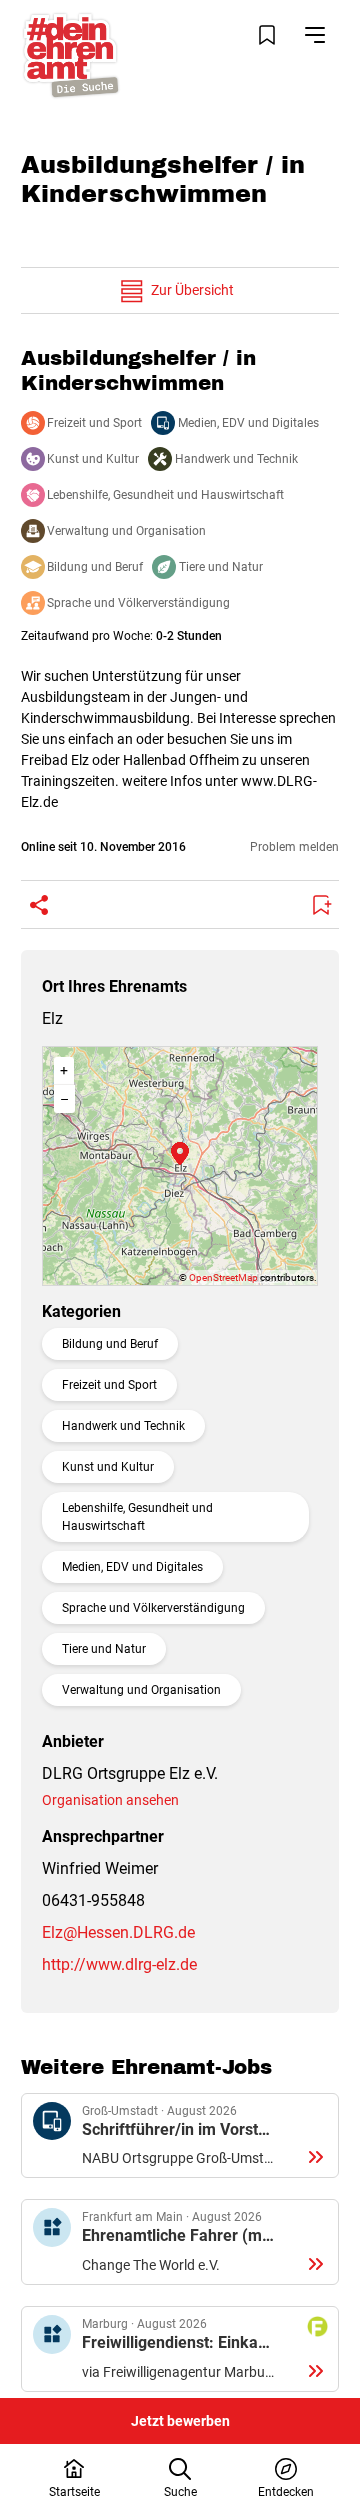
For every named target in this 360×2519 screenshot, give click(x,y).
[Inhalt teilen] (39, 905)
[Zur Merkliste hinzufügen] (321, 905)
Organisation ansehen (110, 1800)
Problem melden (294, 847)
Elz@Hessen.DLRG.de (118, 1932)
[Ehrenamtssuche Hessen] (71, 55)
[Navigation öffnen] (315, 35)
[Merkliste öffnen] (267, 35)
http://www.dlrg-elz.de (119, 1964)
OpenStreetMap (223, 1277)
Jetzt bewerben (180, 2421)
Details (180, 2136)
